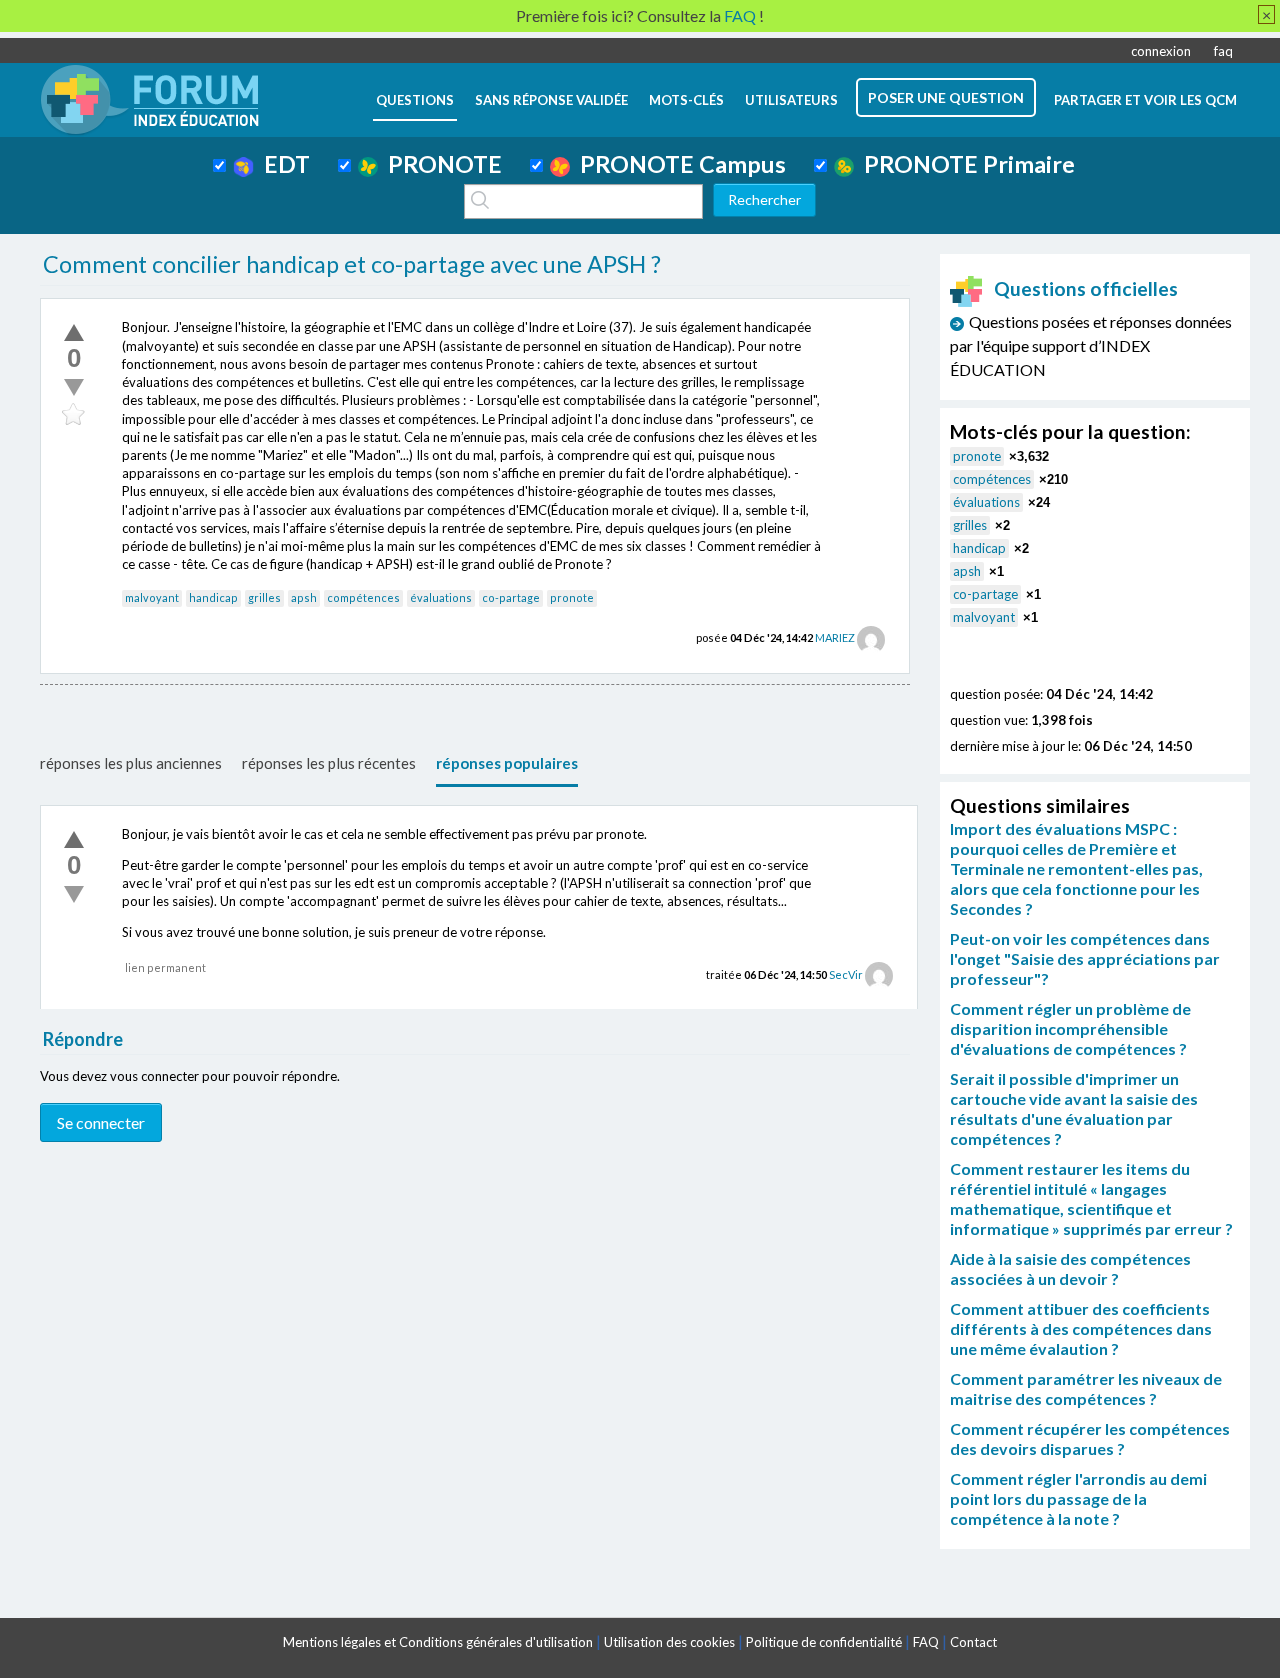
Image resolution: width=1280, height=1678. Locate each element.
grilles (264, 597)
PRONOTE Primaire (964, 164)
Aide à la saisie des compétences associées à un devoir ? (1070, 1268)
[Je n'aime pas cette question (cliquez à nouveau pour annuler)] (74, 387)
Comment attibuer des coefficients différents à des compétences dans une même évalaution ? (1081, 1328)
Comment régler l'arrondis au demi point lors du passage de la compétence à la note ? (1078, 1498)
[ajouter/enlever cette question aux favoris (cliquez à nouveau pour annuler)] (74, 415)
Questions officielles (1086, 288)
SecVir (846, 974)
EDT (282, 164)
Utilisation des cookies (669, 1642)
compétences (363, 597)
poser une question (946, 97)
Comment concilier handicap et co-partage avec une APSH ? (352, 264)
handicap (213, 597)
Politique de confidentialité (824, 1642)
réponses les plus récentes (329, 763)
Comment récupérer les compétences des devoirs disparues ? (1090, 1438)
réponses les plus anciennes (131, 763)
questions (415, 100)
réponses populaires (507, 763)
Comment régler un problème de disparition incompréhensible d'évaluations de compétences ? (1070, 1028)
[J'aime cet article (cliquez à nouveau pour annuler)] (74, 332)
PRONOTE (440, 164)
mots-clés (686, 100)
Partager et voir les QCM (1145, 100)
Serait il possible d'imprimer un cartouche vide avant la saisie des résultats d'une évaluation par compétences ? (1074, 1108)
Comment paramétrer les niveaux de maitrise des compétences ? (1086, 1388)
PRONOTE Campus (678, 164)
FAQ (926, 1642)
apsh (304, 597)
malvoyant (152, 597)
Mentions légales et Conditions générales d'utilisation (438, 1642)
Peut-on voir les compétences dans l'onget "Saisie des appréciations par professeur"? (1085, 958)
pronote (572, 597)
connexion (1161, 51)
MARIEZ (835, 637)
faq (1223, 51)
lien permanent (165, 967)
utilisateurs (791, 100)
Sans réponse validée (551, 100)
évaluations (441, 597)
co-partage (511, 597)
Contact (973, 1642)
